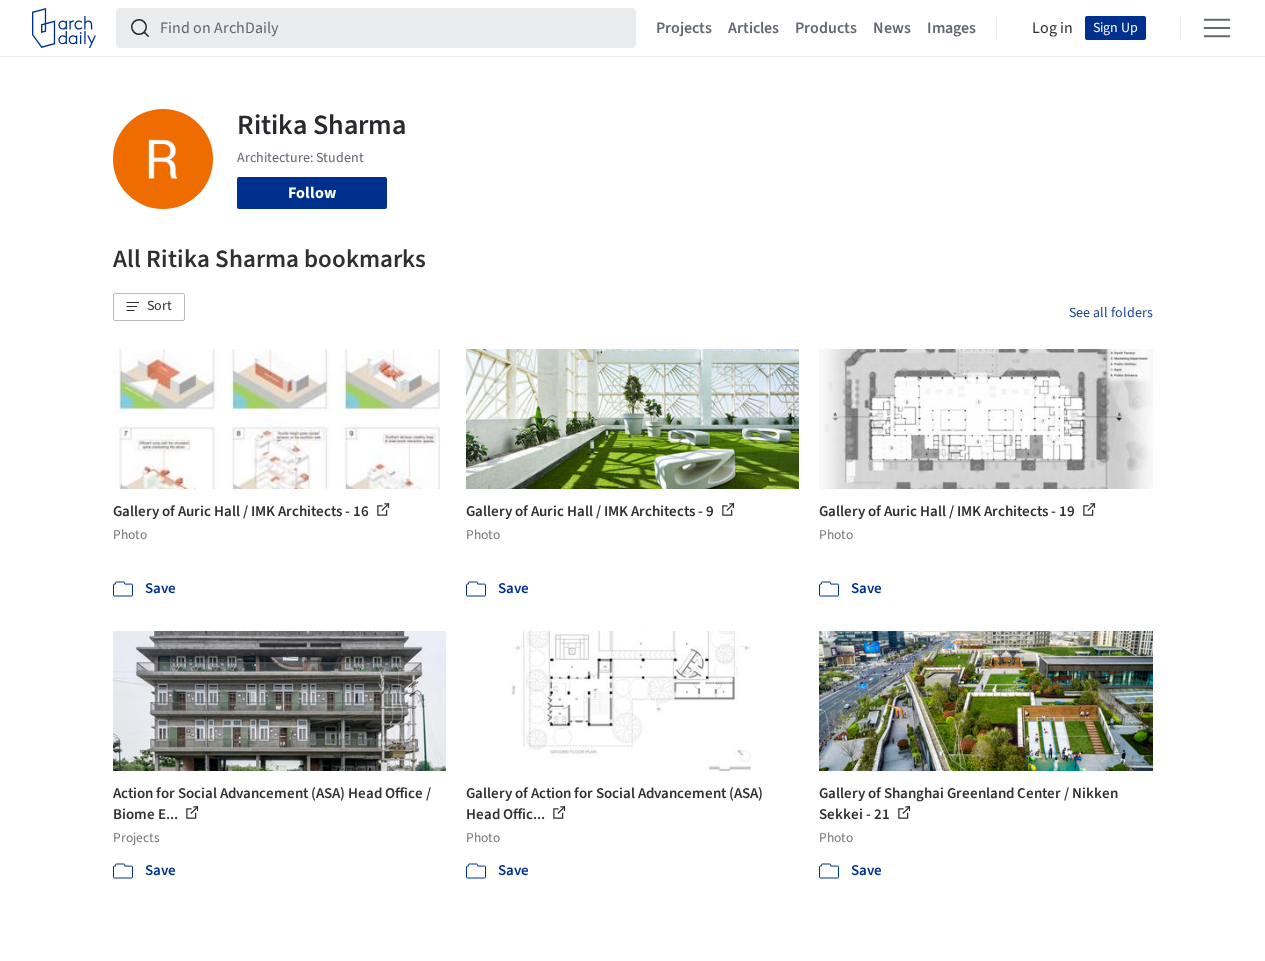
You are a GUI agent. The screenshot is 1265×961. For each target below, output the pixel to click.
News (892, 28)
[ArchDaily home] (64, 28)
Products (826, 28)
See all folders (1111, 313)
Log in (1052, 28)
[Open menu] (1217, 28)
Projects (684, 28)
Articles (753, 28)
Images (951, 28)
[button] (149, 307)
